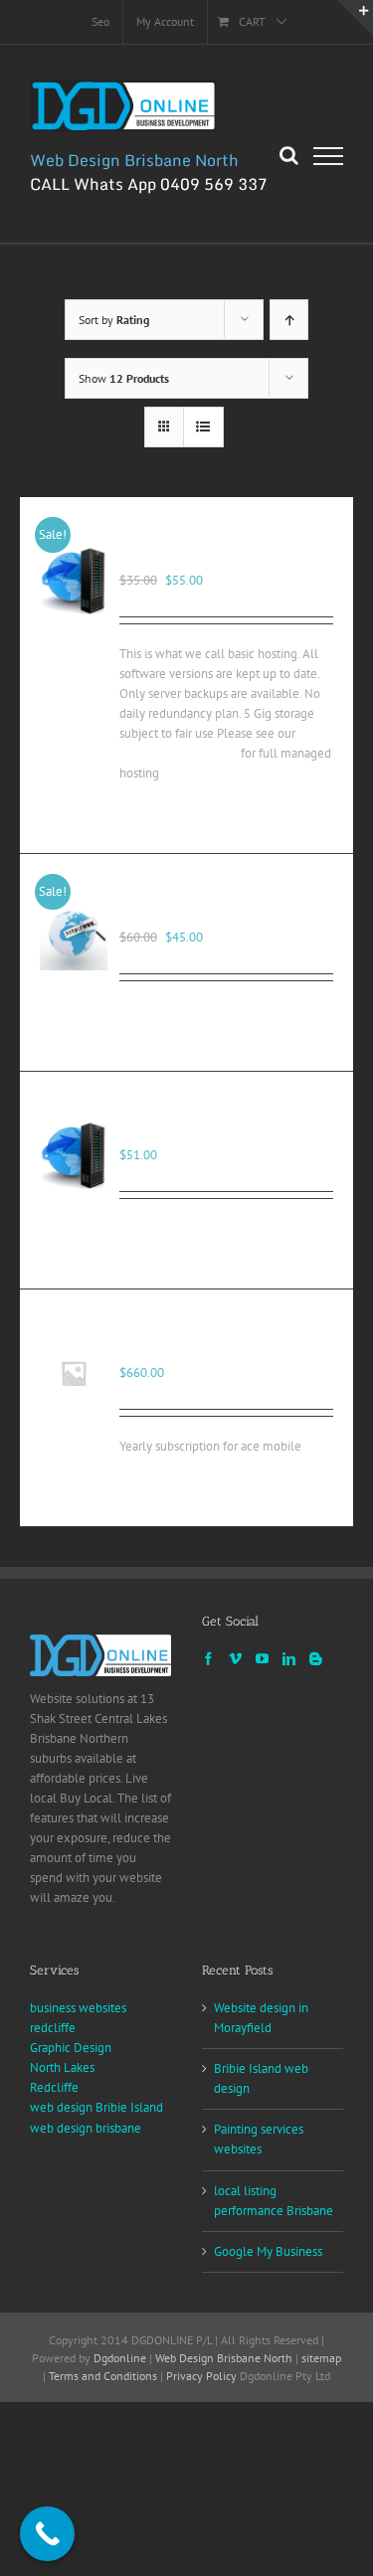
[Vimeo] (235, 1659)
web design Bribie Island (96, 2107)
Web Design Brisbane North (224, 2358)
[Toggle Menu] (328, 156)
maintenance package (179, 753)
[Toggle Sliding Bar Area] (355, 18)
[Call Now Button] (47, 2534)
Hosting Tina (168, 1133)
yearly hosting (174, 1351)
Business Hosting (186, 559)
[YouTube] (262, 1659)
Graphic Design (71, 2048)
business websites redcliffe (78, 2018)
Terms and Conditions (103, 2376)
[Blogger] (316, 1659)
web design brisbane (86, 2128)
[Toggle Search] (289, 155)
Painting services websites (259, 2139)
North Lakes (62, 2067)
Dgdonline (120, 2358)
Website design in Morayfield (261, 2018)
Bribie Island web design (261, 2078)
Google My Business (268, 2251)
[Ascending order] (289, 320)
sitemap (321, 2358)
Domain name (173, 916)
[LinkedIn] (289, 1659)
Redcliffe (54, 2087)
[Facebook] (208, 1659)
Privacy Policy (201, 2376)
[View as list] (203, 427)
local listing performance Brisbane (274, 2201)
